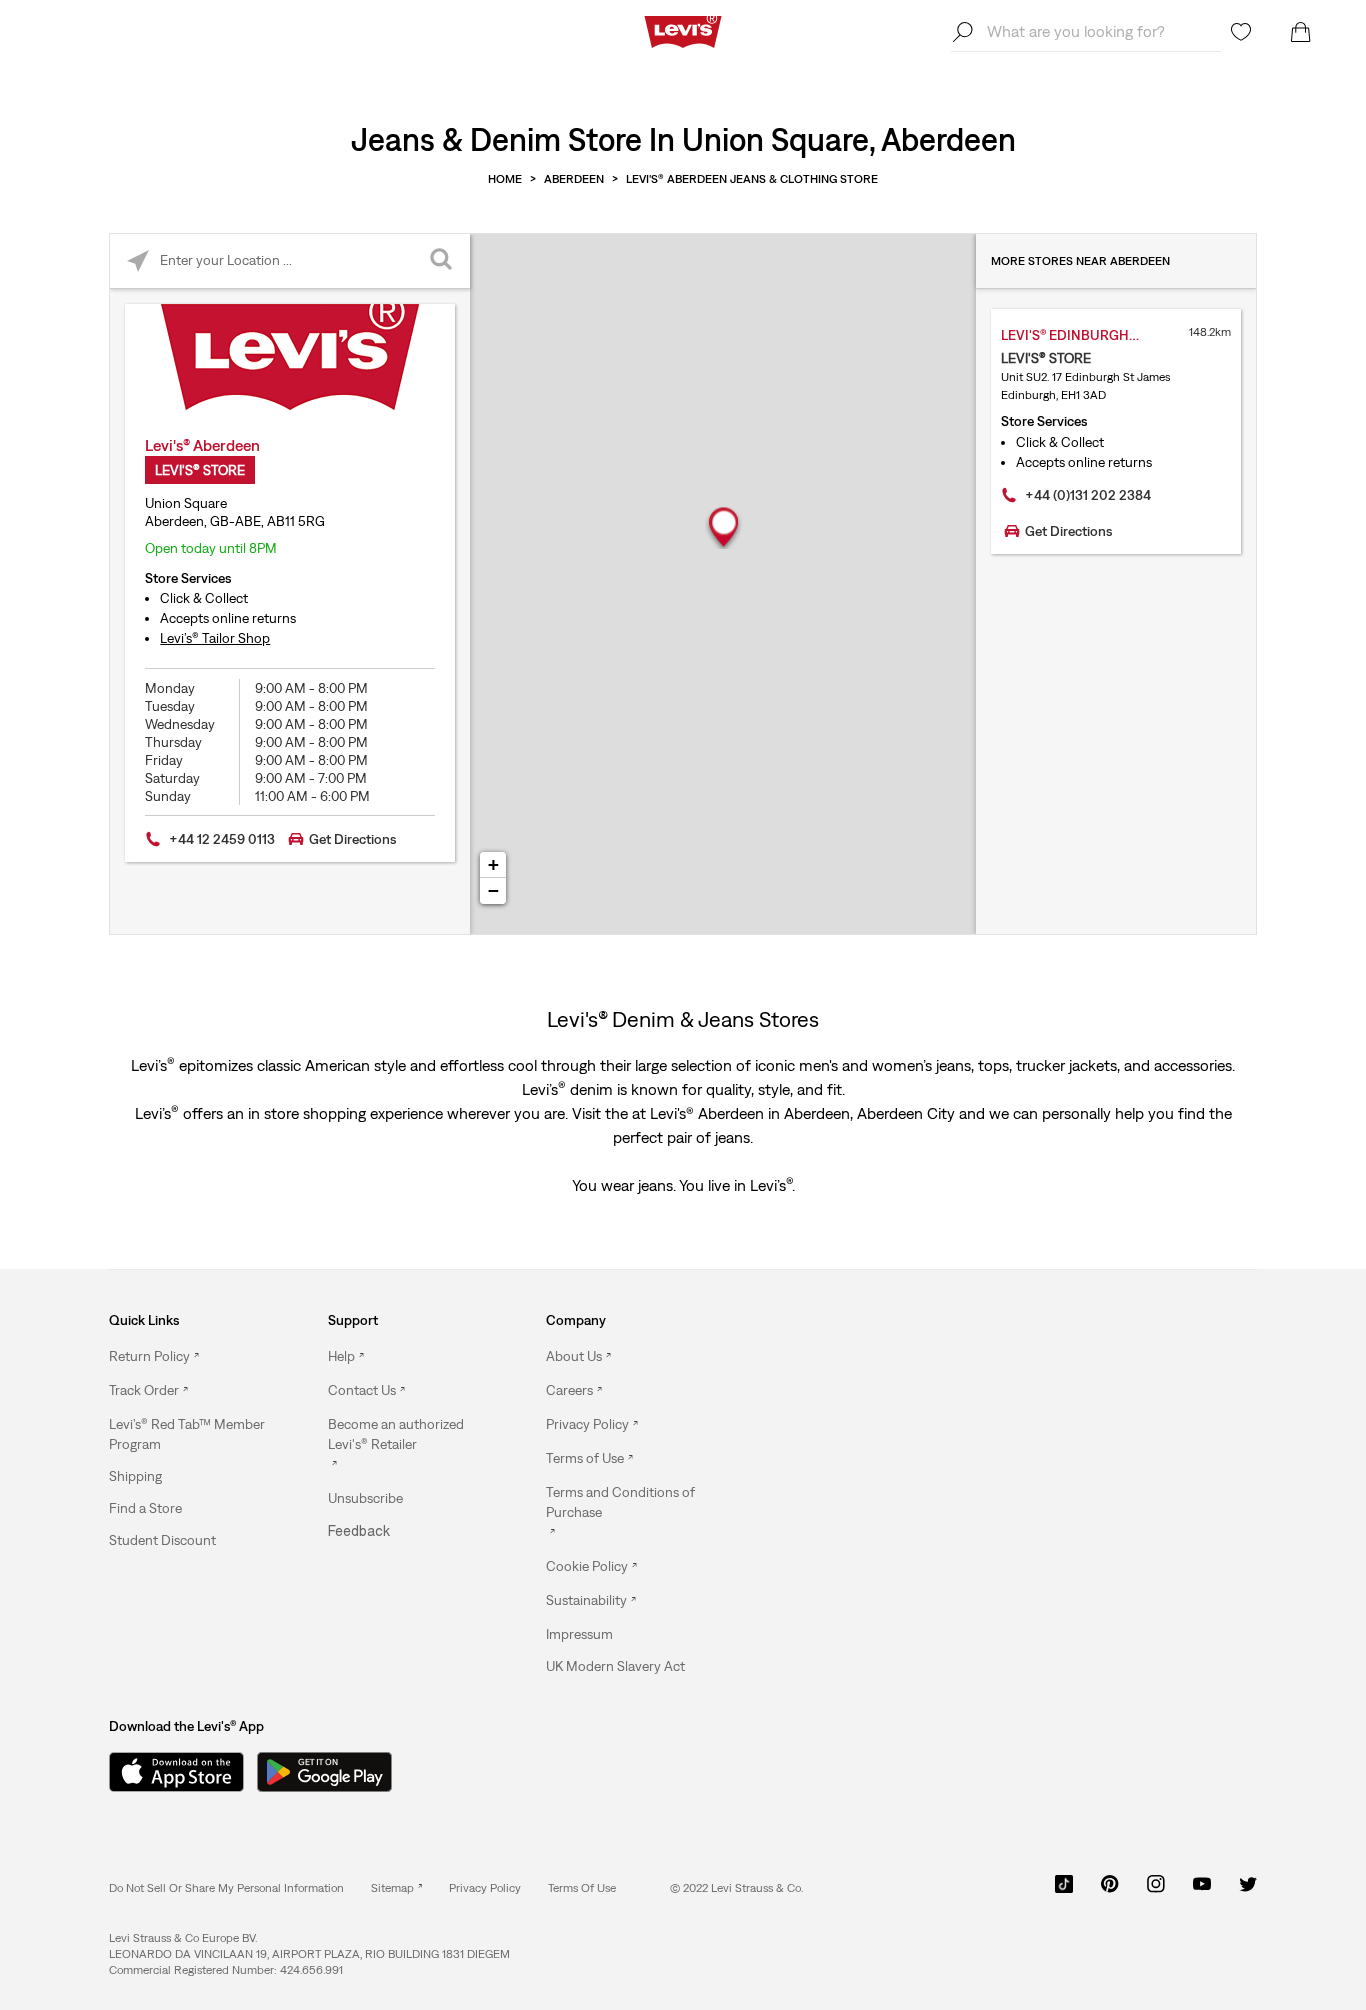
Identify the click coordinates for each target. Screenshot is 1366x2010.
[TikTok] (1064, 1891)
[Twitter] (1248, 1891)
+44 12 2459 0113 (222, 839)
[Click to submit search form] (442, 261)
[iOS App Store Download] (169, 1772)
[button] (191, 1434)
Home (505, 179)
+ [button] (493, 864)
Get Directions (352, 839)
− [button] (493, 890)
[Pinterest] (1110, 1891)
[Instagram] (1156, 1891)
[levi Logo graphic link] (683, 30)
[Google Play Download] (324, 1772)
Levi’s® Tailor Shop (215, 638)
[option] (191, 1357)
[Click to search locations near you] (137, 261)
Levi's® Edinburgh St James (1091, 335)
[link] (396, 1888)
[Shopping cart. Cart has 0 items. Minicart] (1301, 32)
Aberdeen (574, 179)
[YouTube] (1202, 1891)
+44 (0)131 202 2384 (1088, 495)
